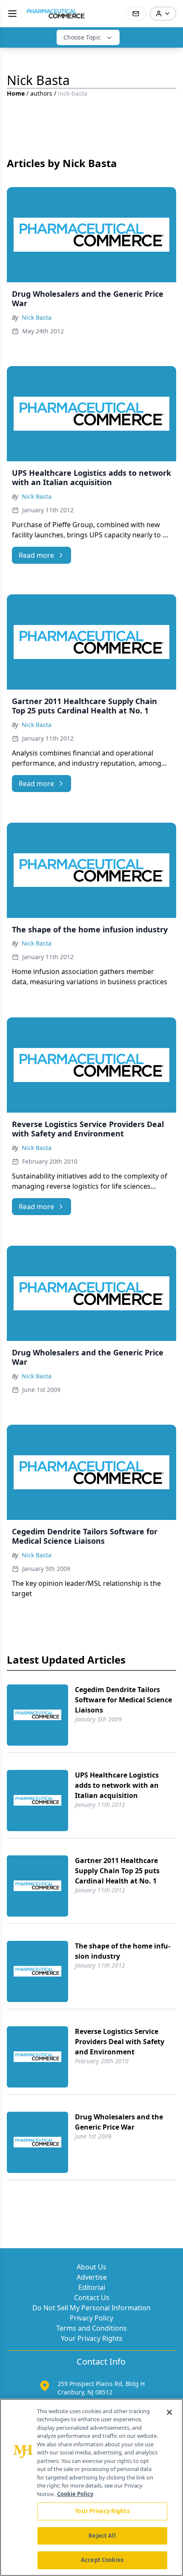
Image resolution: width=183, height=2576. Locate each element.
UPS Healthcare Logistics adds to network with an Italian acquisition (117, 1785)
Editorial (92, 2287)
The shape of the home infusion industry (123, 1951)
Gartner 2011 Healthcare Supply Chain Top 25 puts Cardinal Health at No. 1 (117, 1871)
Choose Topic (82, 37)
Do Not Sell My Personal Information (91, 2308)
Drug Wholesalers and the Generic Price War (119, 2122)
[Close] (169, 2412)
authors (41, 93)
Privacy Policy (91, 2318)
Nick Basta (37, 317)
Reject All (102, 2536)
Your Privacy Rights (92, 2338)
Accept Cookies (102, 2560)
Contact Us (92, 2298)
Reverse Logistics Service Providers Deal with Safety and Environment (120, 2042)
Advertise (92, 2277)
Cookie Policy (75, 2494)
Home (16, 93)
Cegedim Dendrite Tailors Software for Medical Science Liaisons (123, 1700)
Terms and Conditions (91, 2328)
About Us (91, 2267)
